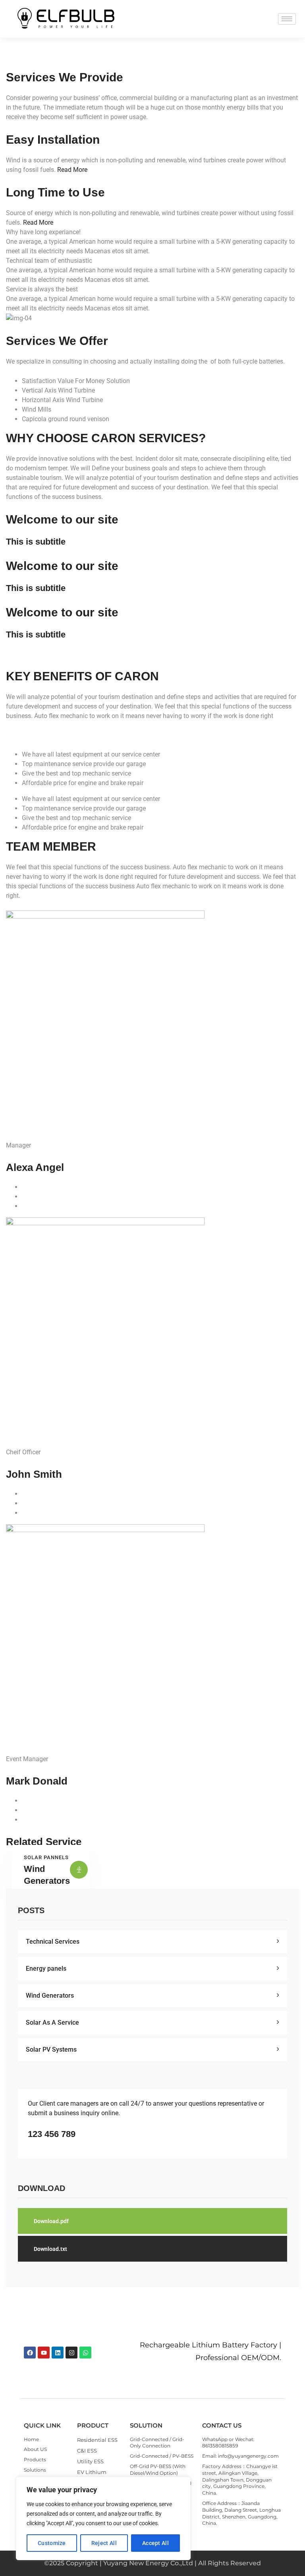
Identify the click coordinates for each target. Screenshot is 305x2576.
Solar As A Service (52, 2022)
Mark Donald (37, 1781)
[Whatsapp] (85, 2353)
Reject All (104, 2543)
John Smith (34, 1474)
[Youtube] (44, 2353)
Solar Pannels (46, 1857)
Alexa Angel (35, 1167)
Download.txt (50, 2249)
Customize (52, 2543)
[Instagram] (71, 2353)
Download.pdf (51, 2221)
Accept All (155, 2543)
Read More (72, 170)
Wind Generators (50, 1996)
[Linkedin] (58, 2353)
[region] (103, 2518)
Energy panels (46, 1969)
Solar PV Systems (51, 2049)
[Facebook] (30, 2353)
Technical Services (53, 1942)
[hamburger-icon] (287, 19)
